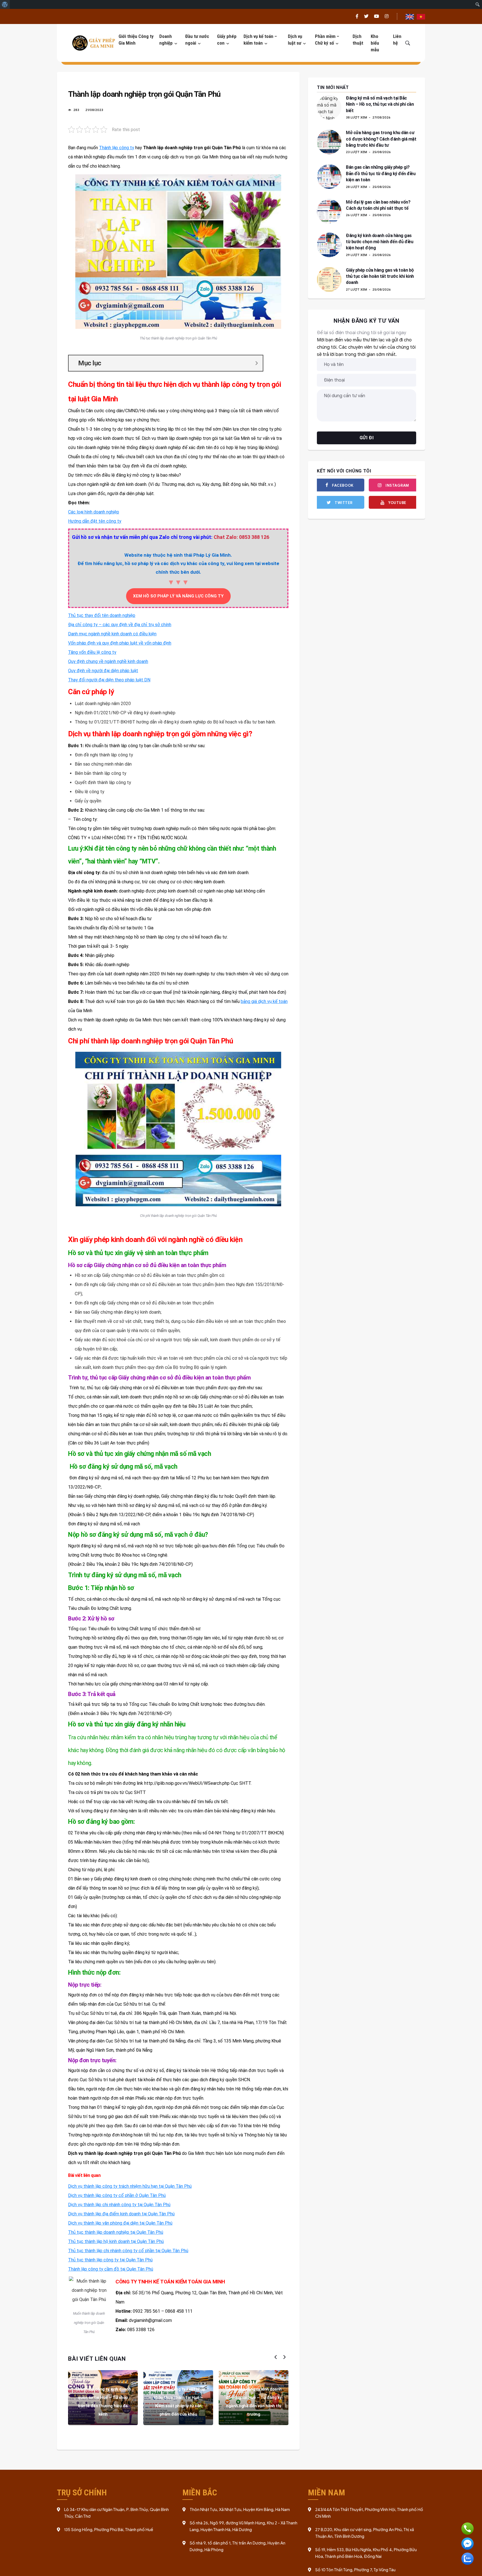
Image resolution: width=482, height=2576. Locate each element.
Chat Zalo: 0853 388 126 (241, 537)
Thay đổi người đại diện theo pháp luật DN (109, 680)
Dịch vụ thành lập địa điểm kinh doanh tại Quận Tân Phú (121, 2214)
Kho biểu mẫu (375, 43)
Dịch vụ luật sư (295, 40)
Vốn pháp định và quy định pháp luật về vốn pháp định (120, 643)
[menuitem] (5, 4)
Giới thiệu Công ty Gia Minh (136, 40)
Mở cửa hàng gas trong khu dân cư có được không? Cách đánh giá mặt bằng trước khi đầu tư (381, 139)
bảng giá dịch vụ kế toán (264, 1001)
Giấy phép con (227, 40)
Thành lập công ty (117, 148)
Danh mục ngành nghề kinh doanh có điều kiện (112, 634)
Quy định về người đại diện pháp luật (103, 671)
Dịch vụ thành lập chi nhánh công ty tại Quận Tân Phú (119, 2205)
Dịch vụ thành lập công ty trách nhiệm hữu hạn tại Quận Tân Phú (130, 2186)
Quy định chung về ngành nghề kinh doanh (108, 661)
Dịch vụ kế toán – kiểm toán (260, 40)
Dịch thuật (358, 40)
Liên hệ (397, 40)
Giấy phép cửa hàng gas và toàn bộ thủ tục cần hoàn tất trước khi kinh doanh (380, 276)
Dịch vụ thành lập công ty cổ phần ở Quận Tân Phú (117, 2195)
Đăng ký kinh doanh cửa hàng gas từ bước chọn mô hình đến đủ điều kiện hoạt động (379, 242)
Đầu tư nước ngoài (197, 40)
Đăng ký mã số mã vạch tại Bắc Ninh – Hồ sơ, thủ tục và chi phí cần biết (380, 104)
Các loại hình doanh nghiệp (94, 512)
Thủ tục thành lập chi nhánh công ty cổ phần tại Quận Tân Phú (128, 2251)
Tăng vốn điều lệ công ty (92, 652)
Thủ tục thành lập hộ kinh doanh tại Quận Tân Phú (116, 2241)
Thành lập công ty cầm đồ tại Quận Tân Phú (111, 2269)
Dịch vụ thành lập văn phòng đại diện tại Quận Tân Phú (120, 2223)
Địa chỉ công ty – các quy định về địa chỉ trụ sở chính (120, 625)
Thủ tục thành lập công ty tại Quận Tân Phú (110, 2260)
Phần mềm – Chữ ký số (327, 40)
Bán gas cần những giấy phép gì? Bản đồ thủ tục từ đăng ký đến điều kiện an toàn (381, 173)
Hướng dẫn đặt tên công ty (95, 521)
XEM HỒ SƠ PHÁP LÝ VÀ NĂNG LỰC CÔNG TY (178, 596)
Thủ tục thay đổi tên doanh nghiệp (102, 615)
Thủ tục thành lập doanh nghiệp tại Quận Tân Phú (116, 2232)
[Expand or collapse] (256, 363)
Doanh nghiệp (166, 40)
